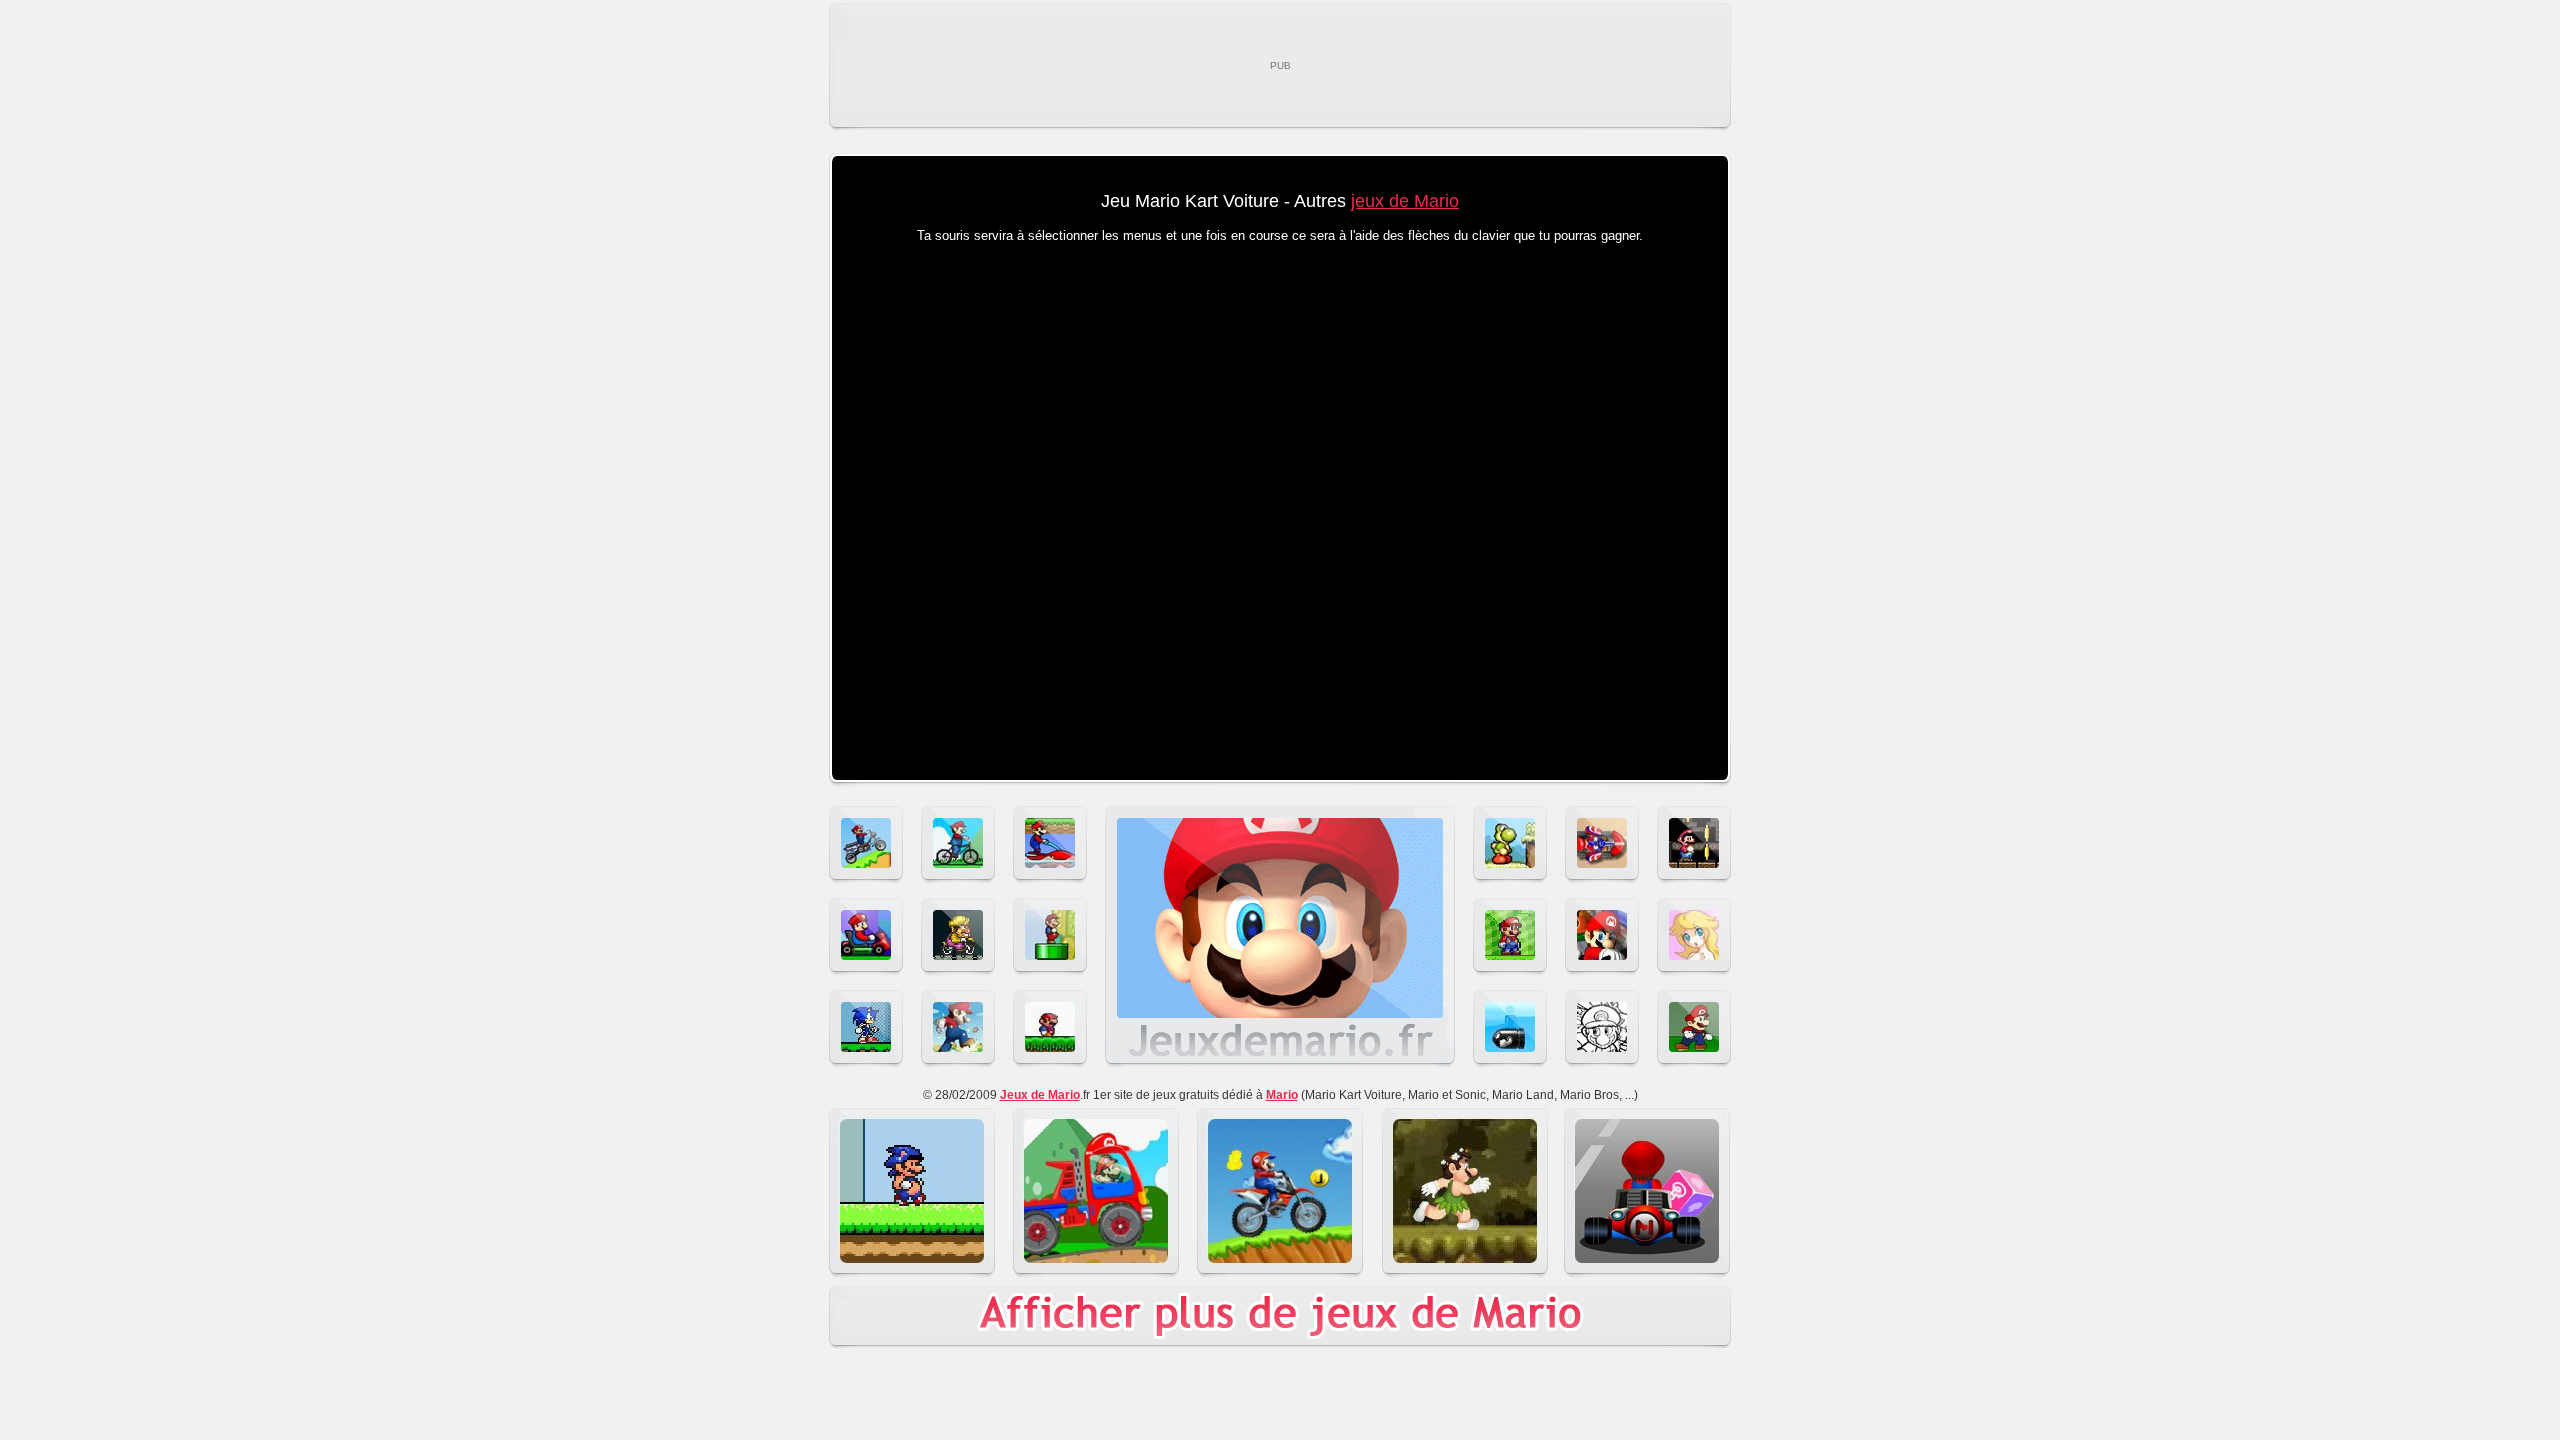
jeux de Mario (1405, 201)
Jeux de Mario (1040, 1095)
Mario (1282, 1095)
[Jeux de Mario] (1280, 1064)
